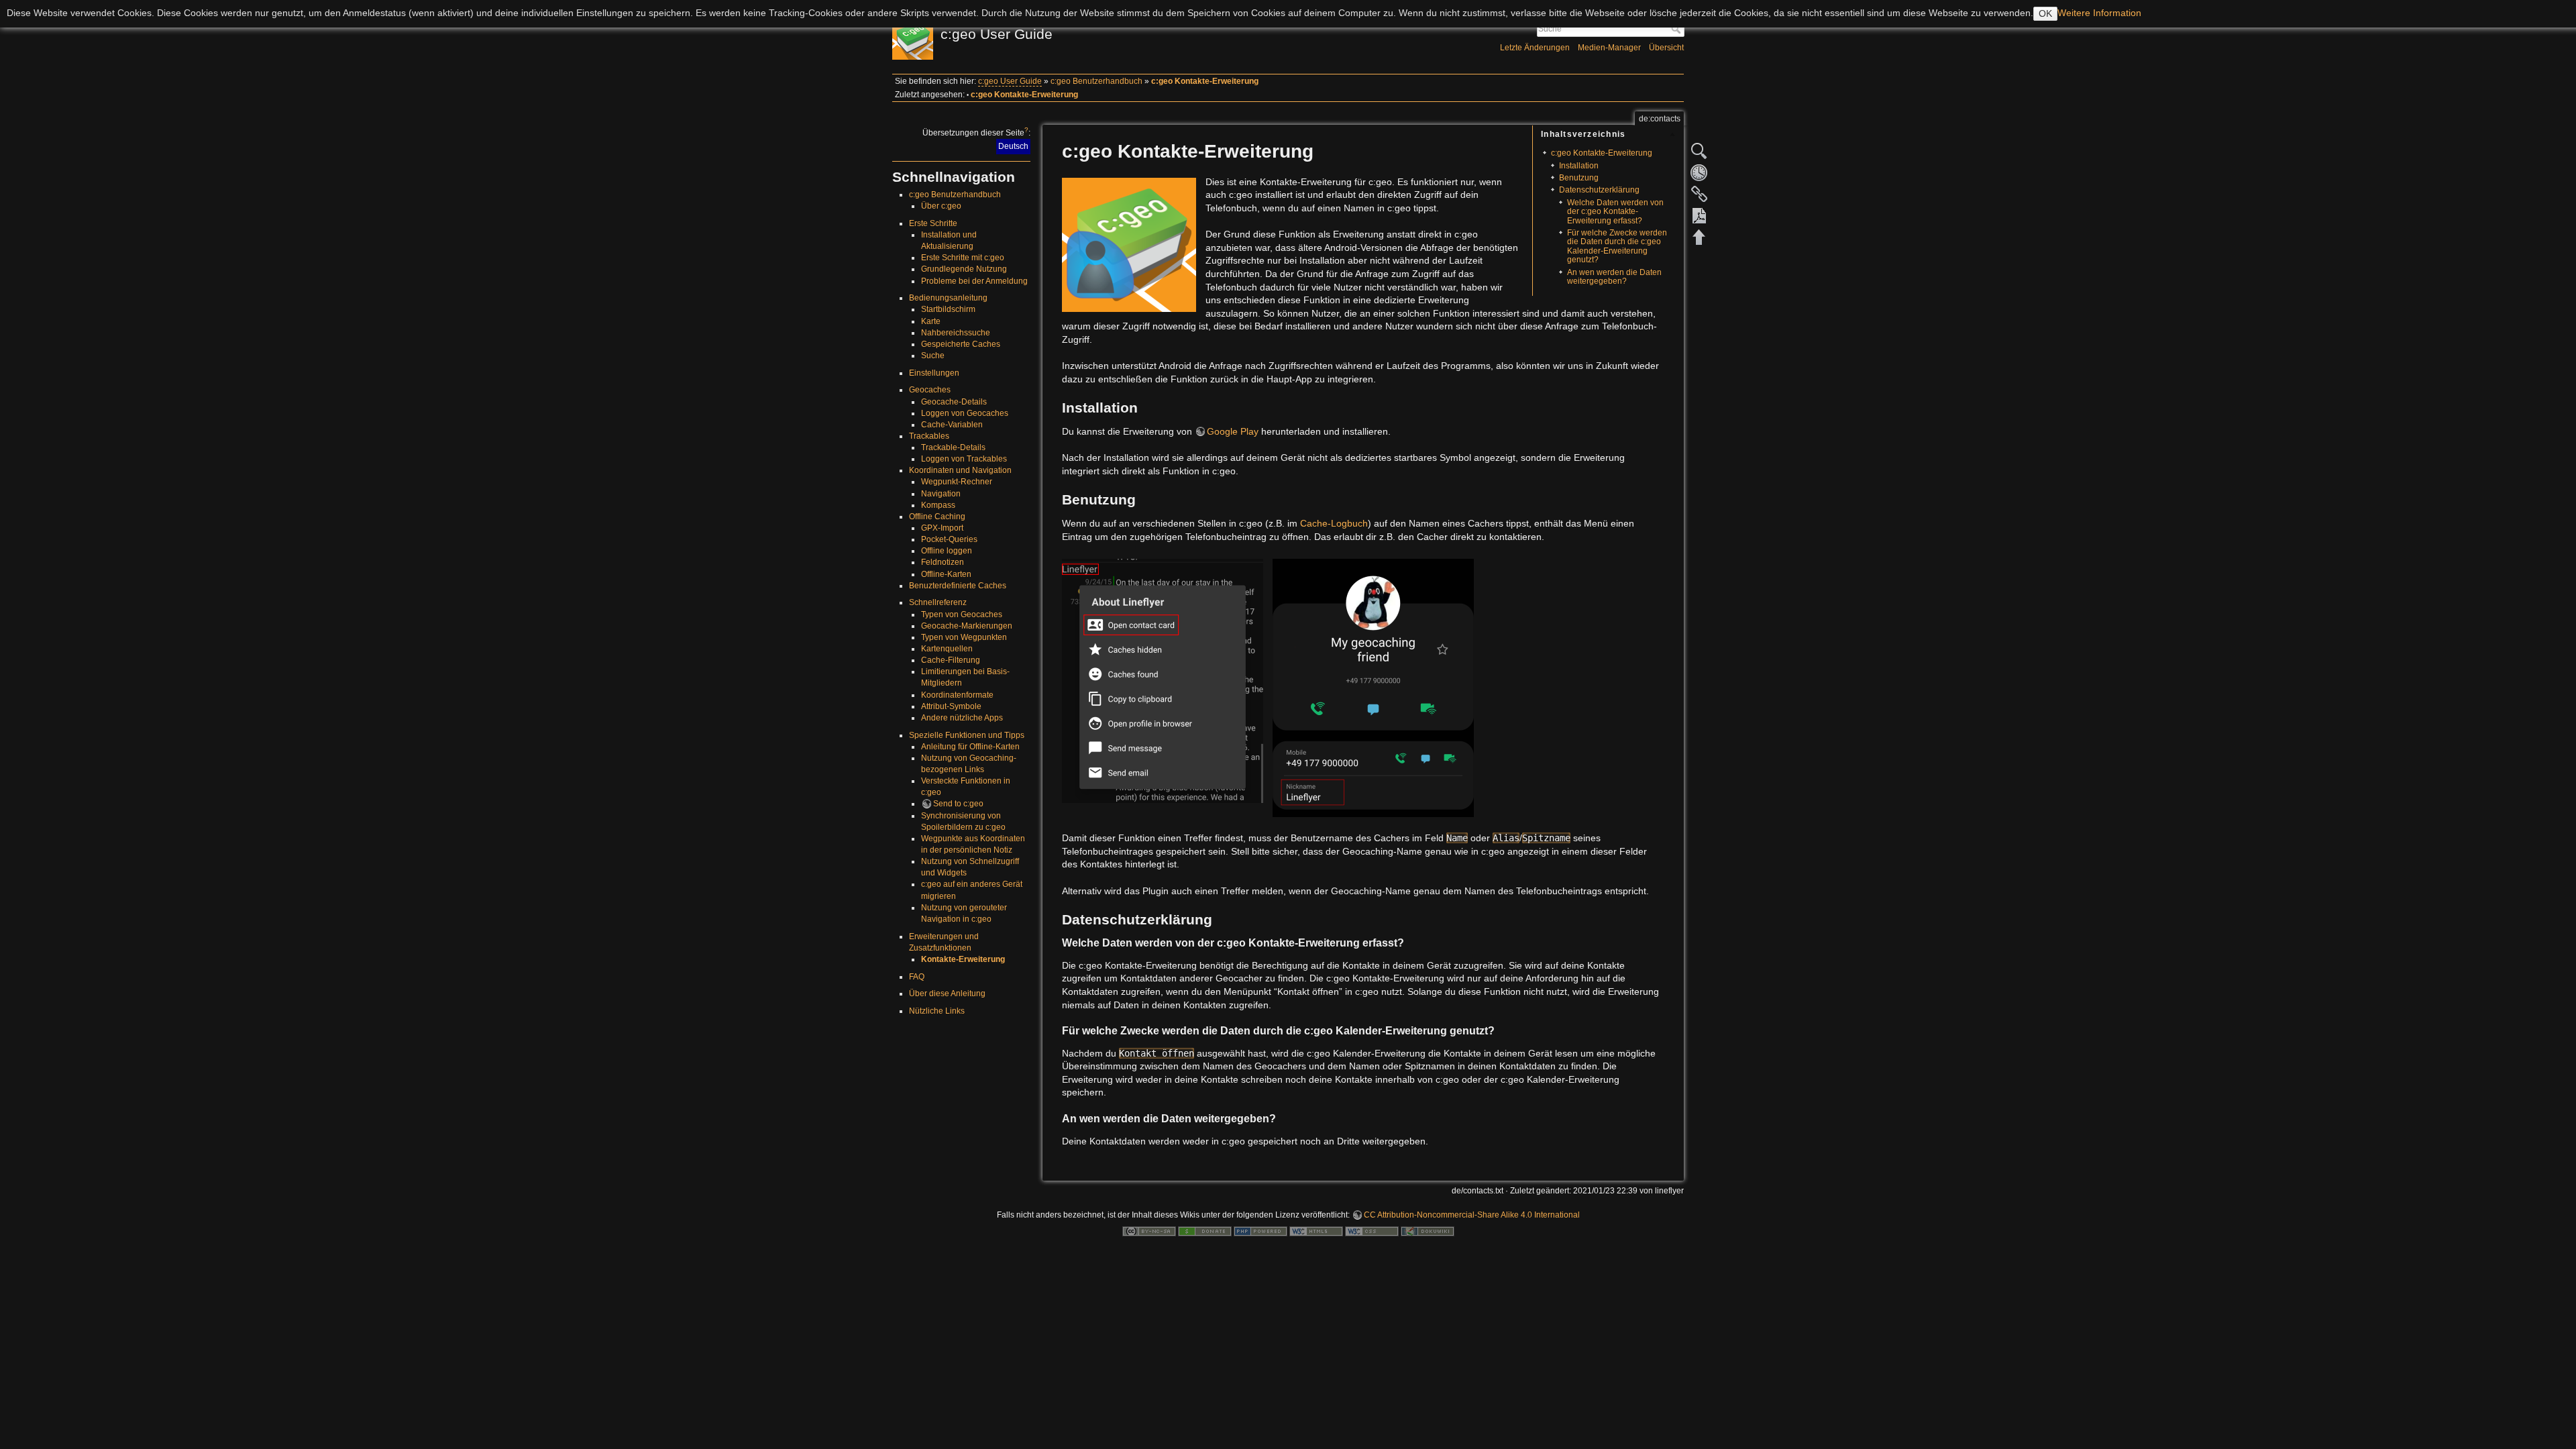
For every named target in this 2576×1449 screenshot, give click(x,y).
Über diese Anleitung (947, 994)
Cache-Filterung (951, 660)
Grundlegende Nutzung (964, 269)
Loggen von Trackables (964, 459)
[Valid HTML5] (1316, 1231)
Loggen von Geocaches (965, 413)
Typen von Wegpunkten (964, 637)
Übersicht (1666, 48)
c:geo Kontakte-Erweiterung (1205, 81)
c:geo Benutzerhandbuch (1096, 81)
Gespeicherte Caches (961, 344)
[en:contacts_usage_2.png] (1373, 687)
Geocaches (930, 390)
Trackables (929, 436)
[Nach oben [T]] (1699, 237)
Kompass (938, 505)
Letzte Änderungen (1535, 48)
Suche (1677, 29)
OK (2045, 13)
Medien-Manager (1609, 48)
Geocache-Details (954, 402)
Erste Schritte (933, 223)
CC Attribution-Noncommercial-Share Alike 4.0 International (1472, 1215)
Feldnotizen (943, 562)
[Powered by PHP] (1260, 1231)
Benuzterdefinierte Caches (958, 586)
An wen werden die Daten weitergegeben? (1614, 277)
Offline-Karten (946, 574)
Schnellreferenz (938, 602)
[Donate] (1205, 1231)
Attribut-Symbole (951, 706)
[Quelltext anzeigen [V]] (1699, 151)
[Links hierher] (1699, 194)
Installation (1579, 166)
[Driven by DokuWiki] (1428, 1231)
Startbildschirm (948, 309)
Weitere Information (2099, 13)
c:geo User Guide (1010, 81)
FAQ (917, 977)
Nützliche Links (937, 1011)
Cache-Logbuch (1334, 523)
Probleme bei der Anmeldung (974, 281)
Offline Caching (937, 517)
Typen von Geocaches (962, 614)
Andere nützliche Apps (962, 718)
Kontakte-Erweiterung (963, 959)
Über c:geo (941, 206)
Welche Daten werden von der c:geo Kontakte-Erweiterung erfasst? (1615, 212)
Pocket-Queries (949, 539)
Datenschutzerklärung (1599, 190)
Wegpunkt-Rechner (957, 482)
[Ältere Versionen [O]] (1699, 172)
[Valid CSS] (1372, 1231)
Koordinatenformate (957, 695)
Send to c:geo (958, 804)
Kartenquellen (947, 649)
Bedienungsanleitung (948, 298)
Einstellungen (934, 373)
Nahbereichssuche (956, 333)
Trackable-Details (953, 447)
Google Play (1233, 431)
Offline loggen (947, 551)
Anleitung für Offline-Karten (970, 747)
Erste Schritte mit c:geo (963, 258)
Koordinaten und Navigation (960, 470)
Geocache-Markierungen (967, 626)
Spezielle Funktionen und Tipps (967, 735)
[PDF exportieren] (1699, 215)
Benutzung (1579, 178)
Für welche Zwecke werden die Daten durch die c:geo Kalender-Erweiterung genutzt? (1617, 246)
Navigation (941, 494)
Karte (931, 321)
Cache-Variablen (952, 425)
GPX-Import (942, 528)
